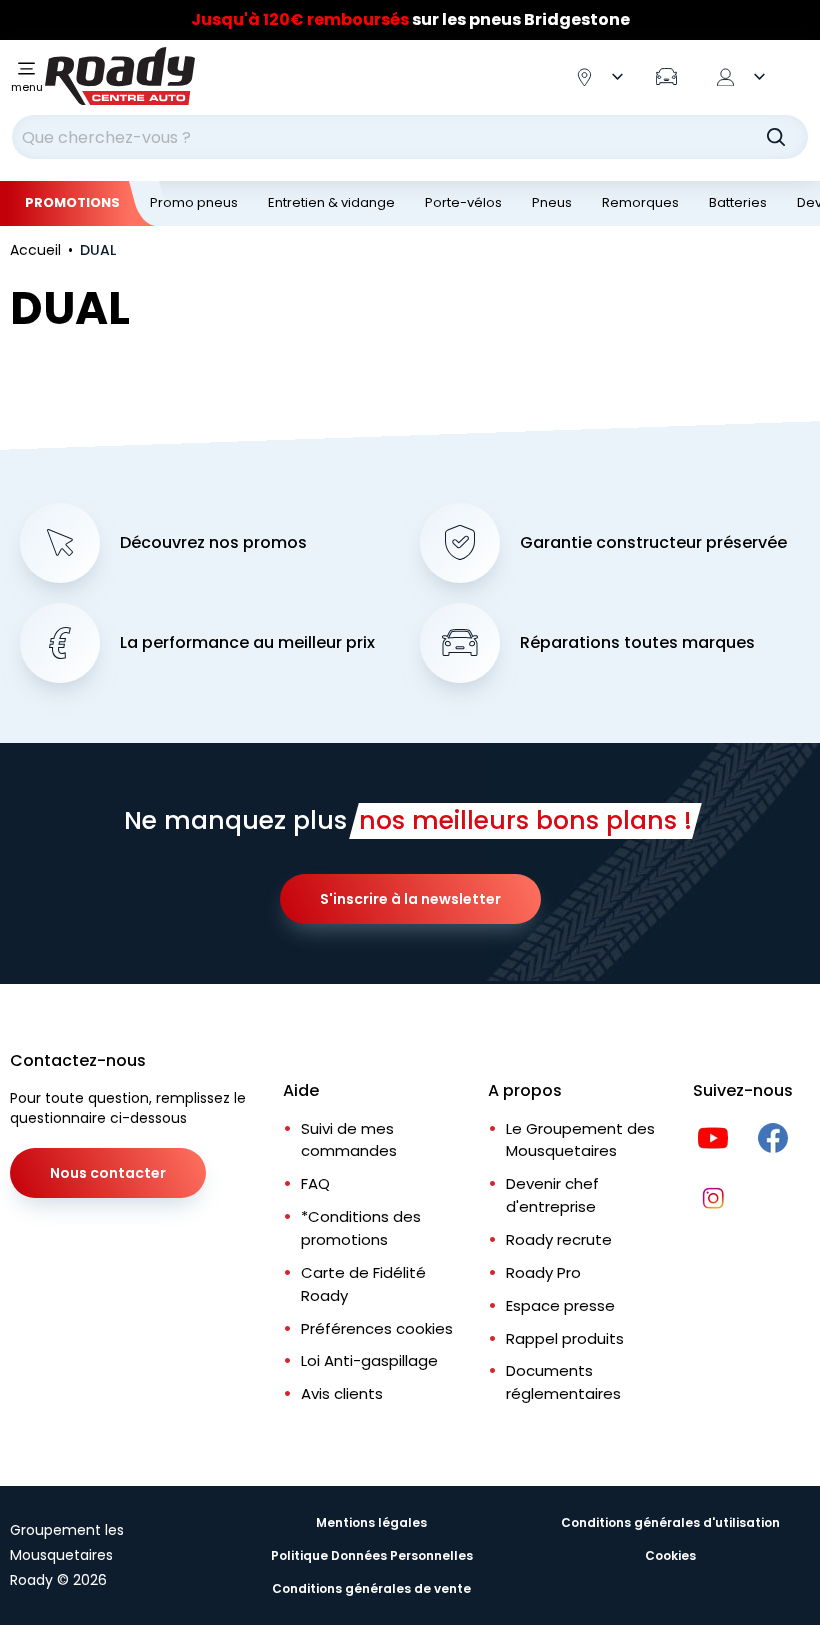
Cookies (670, 1555)
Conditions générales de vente (371, 1588)
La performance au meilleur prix (247, 643)
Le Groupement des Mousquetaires (580, 1140)
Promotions (72, 202)
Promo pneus (194, 202)
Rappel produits (565, 1338)
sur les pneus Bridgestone (410, 19)
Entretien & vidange (331, 202)
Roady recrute (559, 1239)
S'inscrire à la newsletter (410, 899)
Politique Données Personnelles (372, 1555)
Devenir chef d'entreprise (552, 1195)
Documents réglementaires (563, 1382)
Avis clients (342, 1393)
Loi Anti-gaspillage (369, 1360)
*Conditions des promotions (361, 1228)
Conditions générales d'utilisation (670, 1522)
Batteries (738, 202)
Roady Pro (543, 1272)
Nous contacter (108, 1173)
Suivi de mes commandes (349, 1140)
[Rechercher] (776, 137)
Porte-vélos (463, 202)
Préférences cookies (377, 1328)
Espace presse (560, 1305)
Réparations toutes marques (637, 643)
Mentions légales (371, 1522)
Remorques (640, 202)
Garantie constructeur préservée (653, 543)
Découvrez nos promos (213, 543)
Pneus (552, 202)
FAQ (315, 1183)
